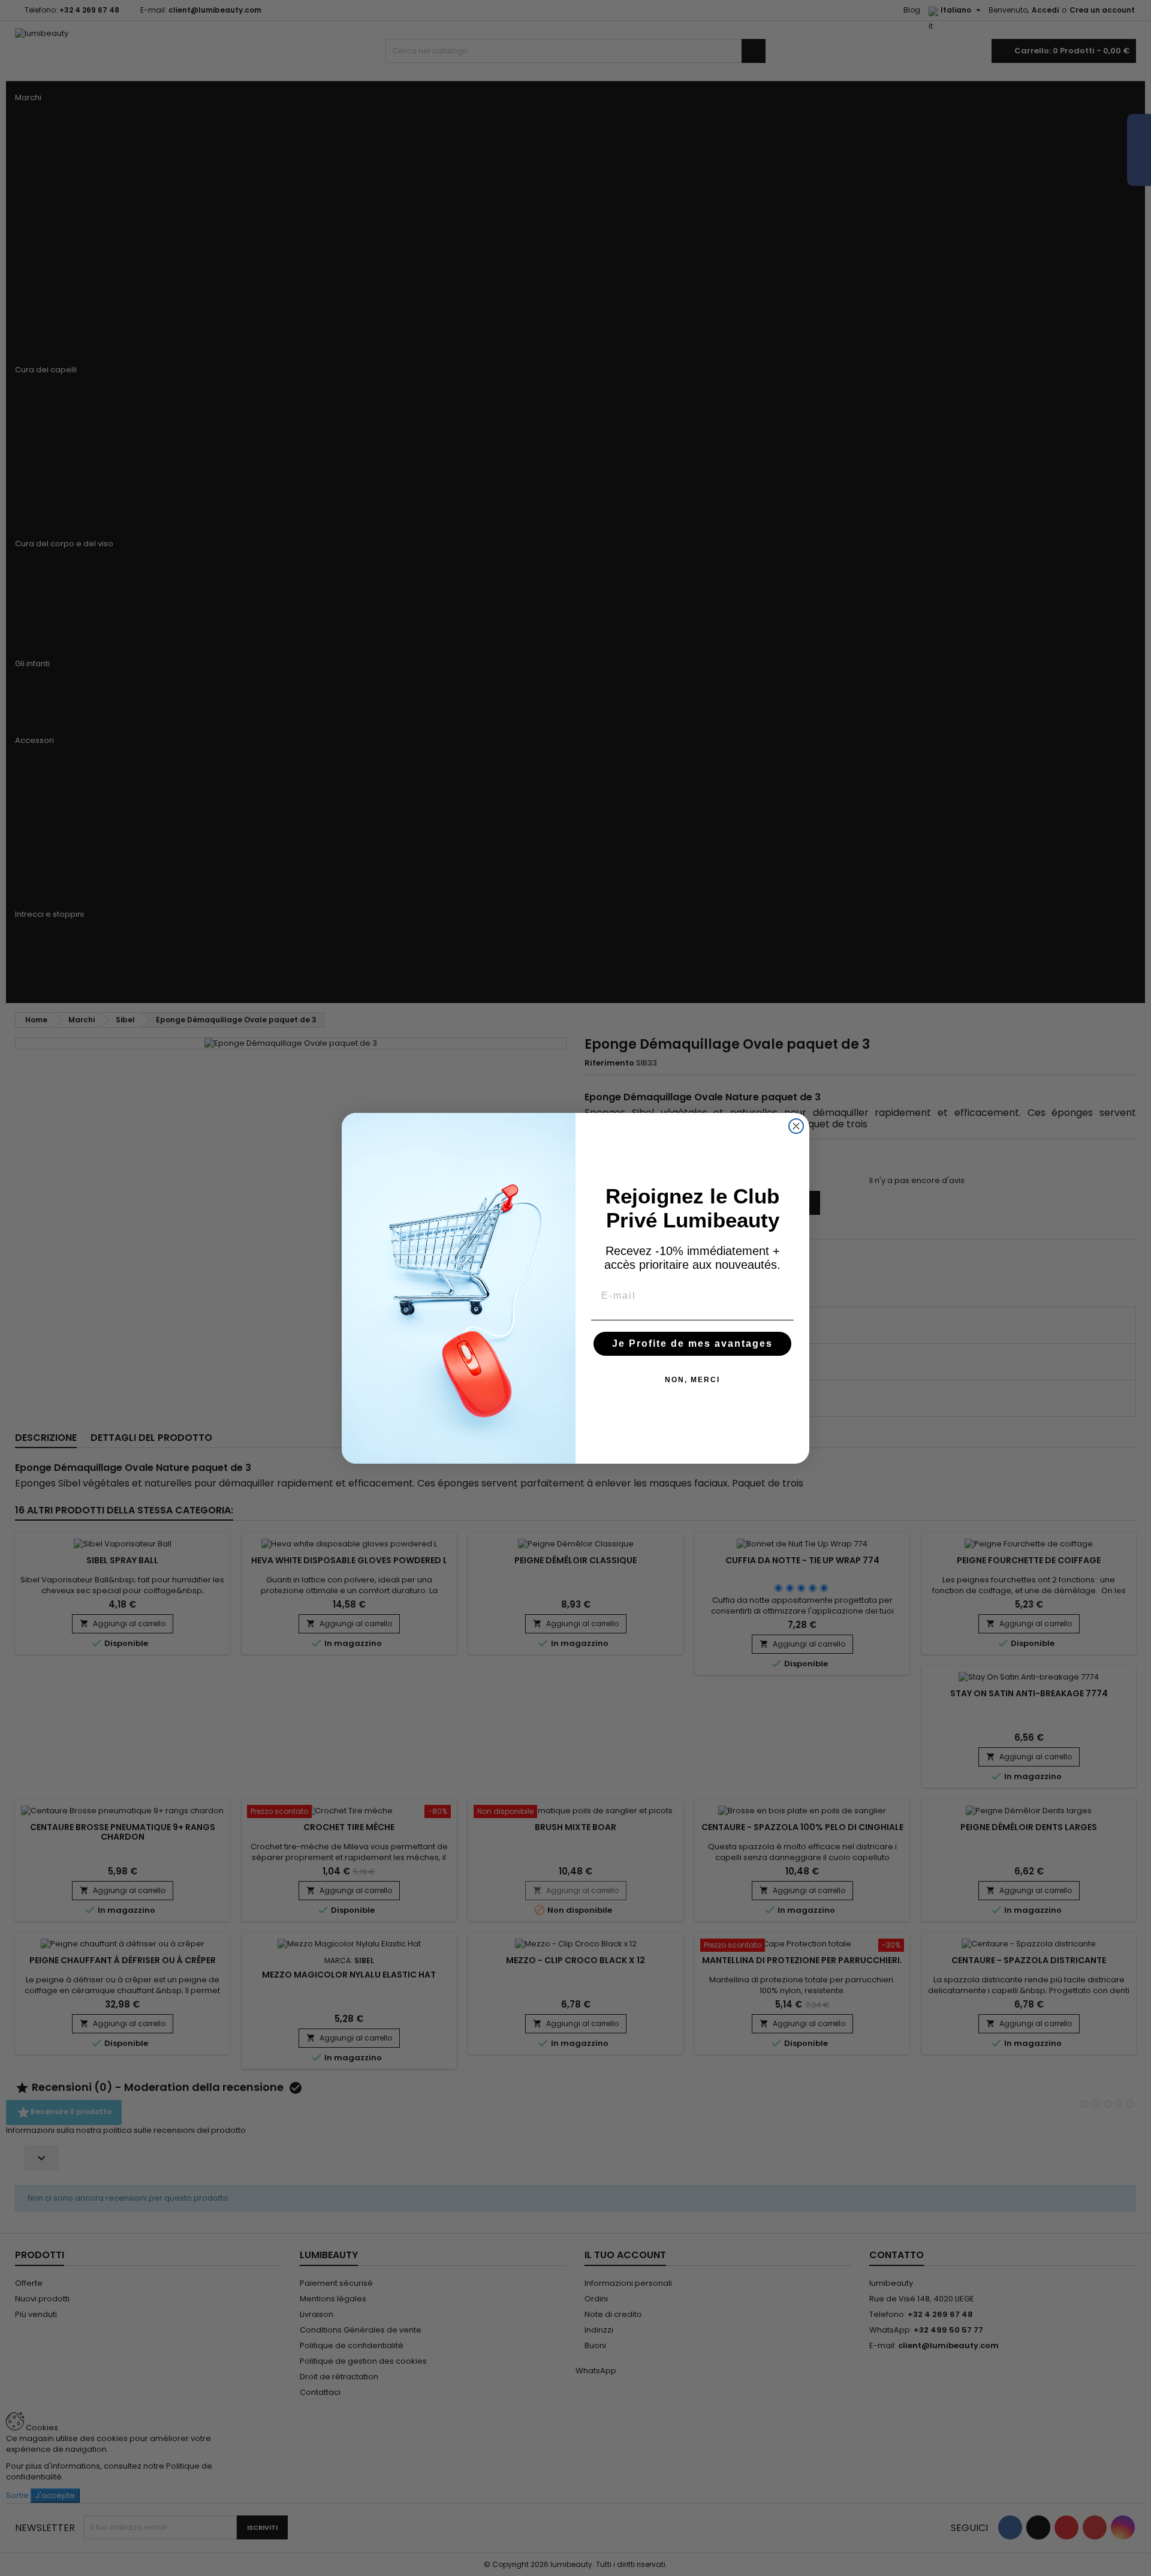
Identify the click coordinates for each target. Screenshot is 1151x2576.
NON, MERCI (692, 1380)
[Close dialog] (796, 1126)
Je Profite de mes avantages (692, 1343)
